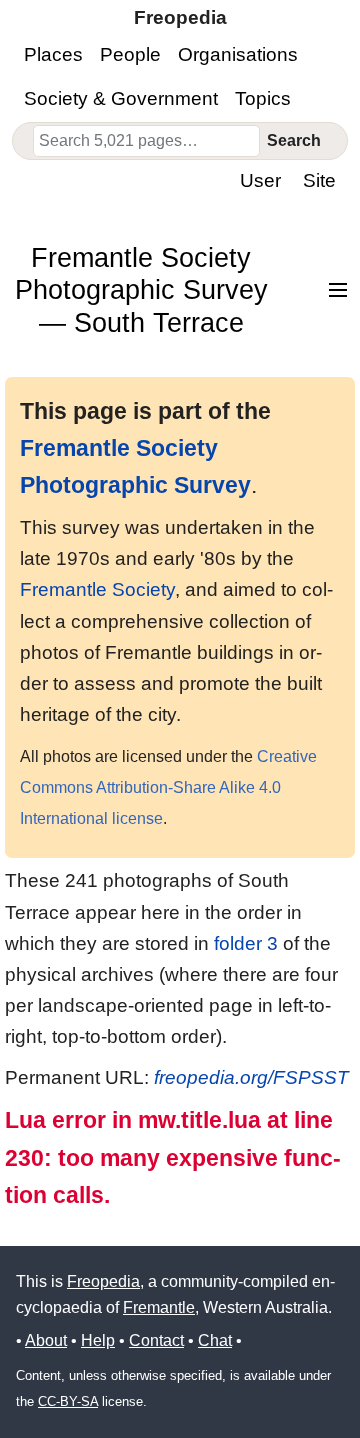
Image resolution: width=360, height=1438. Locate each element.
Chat (215, 1340)
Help (98, 1340)
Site (319, 180)
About (46, 1340)
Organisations (238, 54)
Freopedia (103, 1281)
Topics (263, 98)
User (260, 180)
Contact (156, 1340)
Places (53, 54)
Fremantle (159, 1307)
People (130, 54)
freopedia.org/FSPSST (251, 1077)
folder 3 (246, 943)
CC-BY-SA (68, 1401)
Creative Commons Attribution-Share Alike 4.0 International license (168, 787)
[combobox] (146, 141)
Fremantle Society (97, 589)
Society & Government (121, 98)
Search (294, 140)
